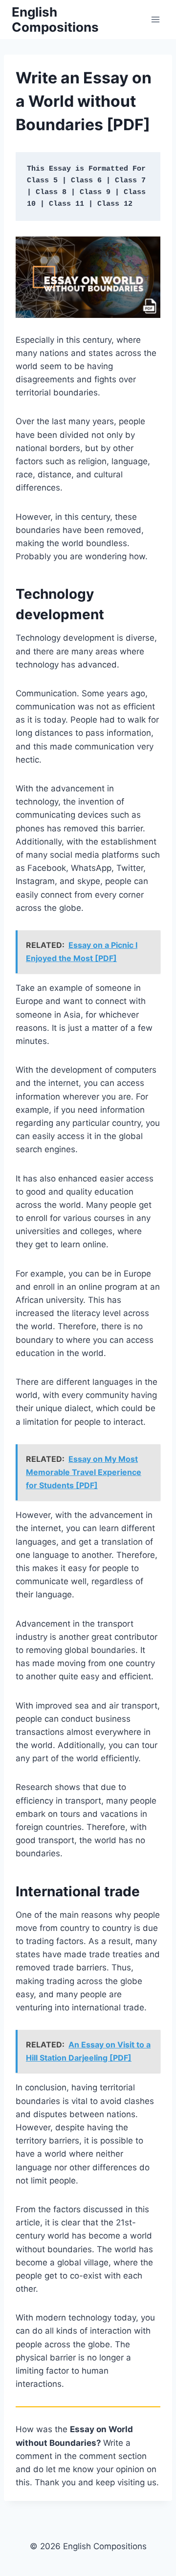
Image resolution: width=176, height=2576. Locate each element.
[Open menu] (155, 19)
